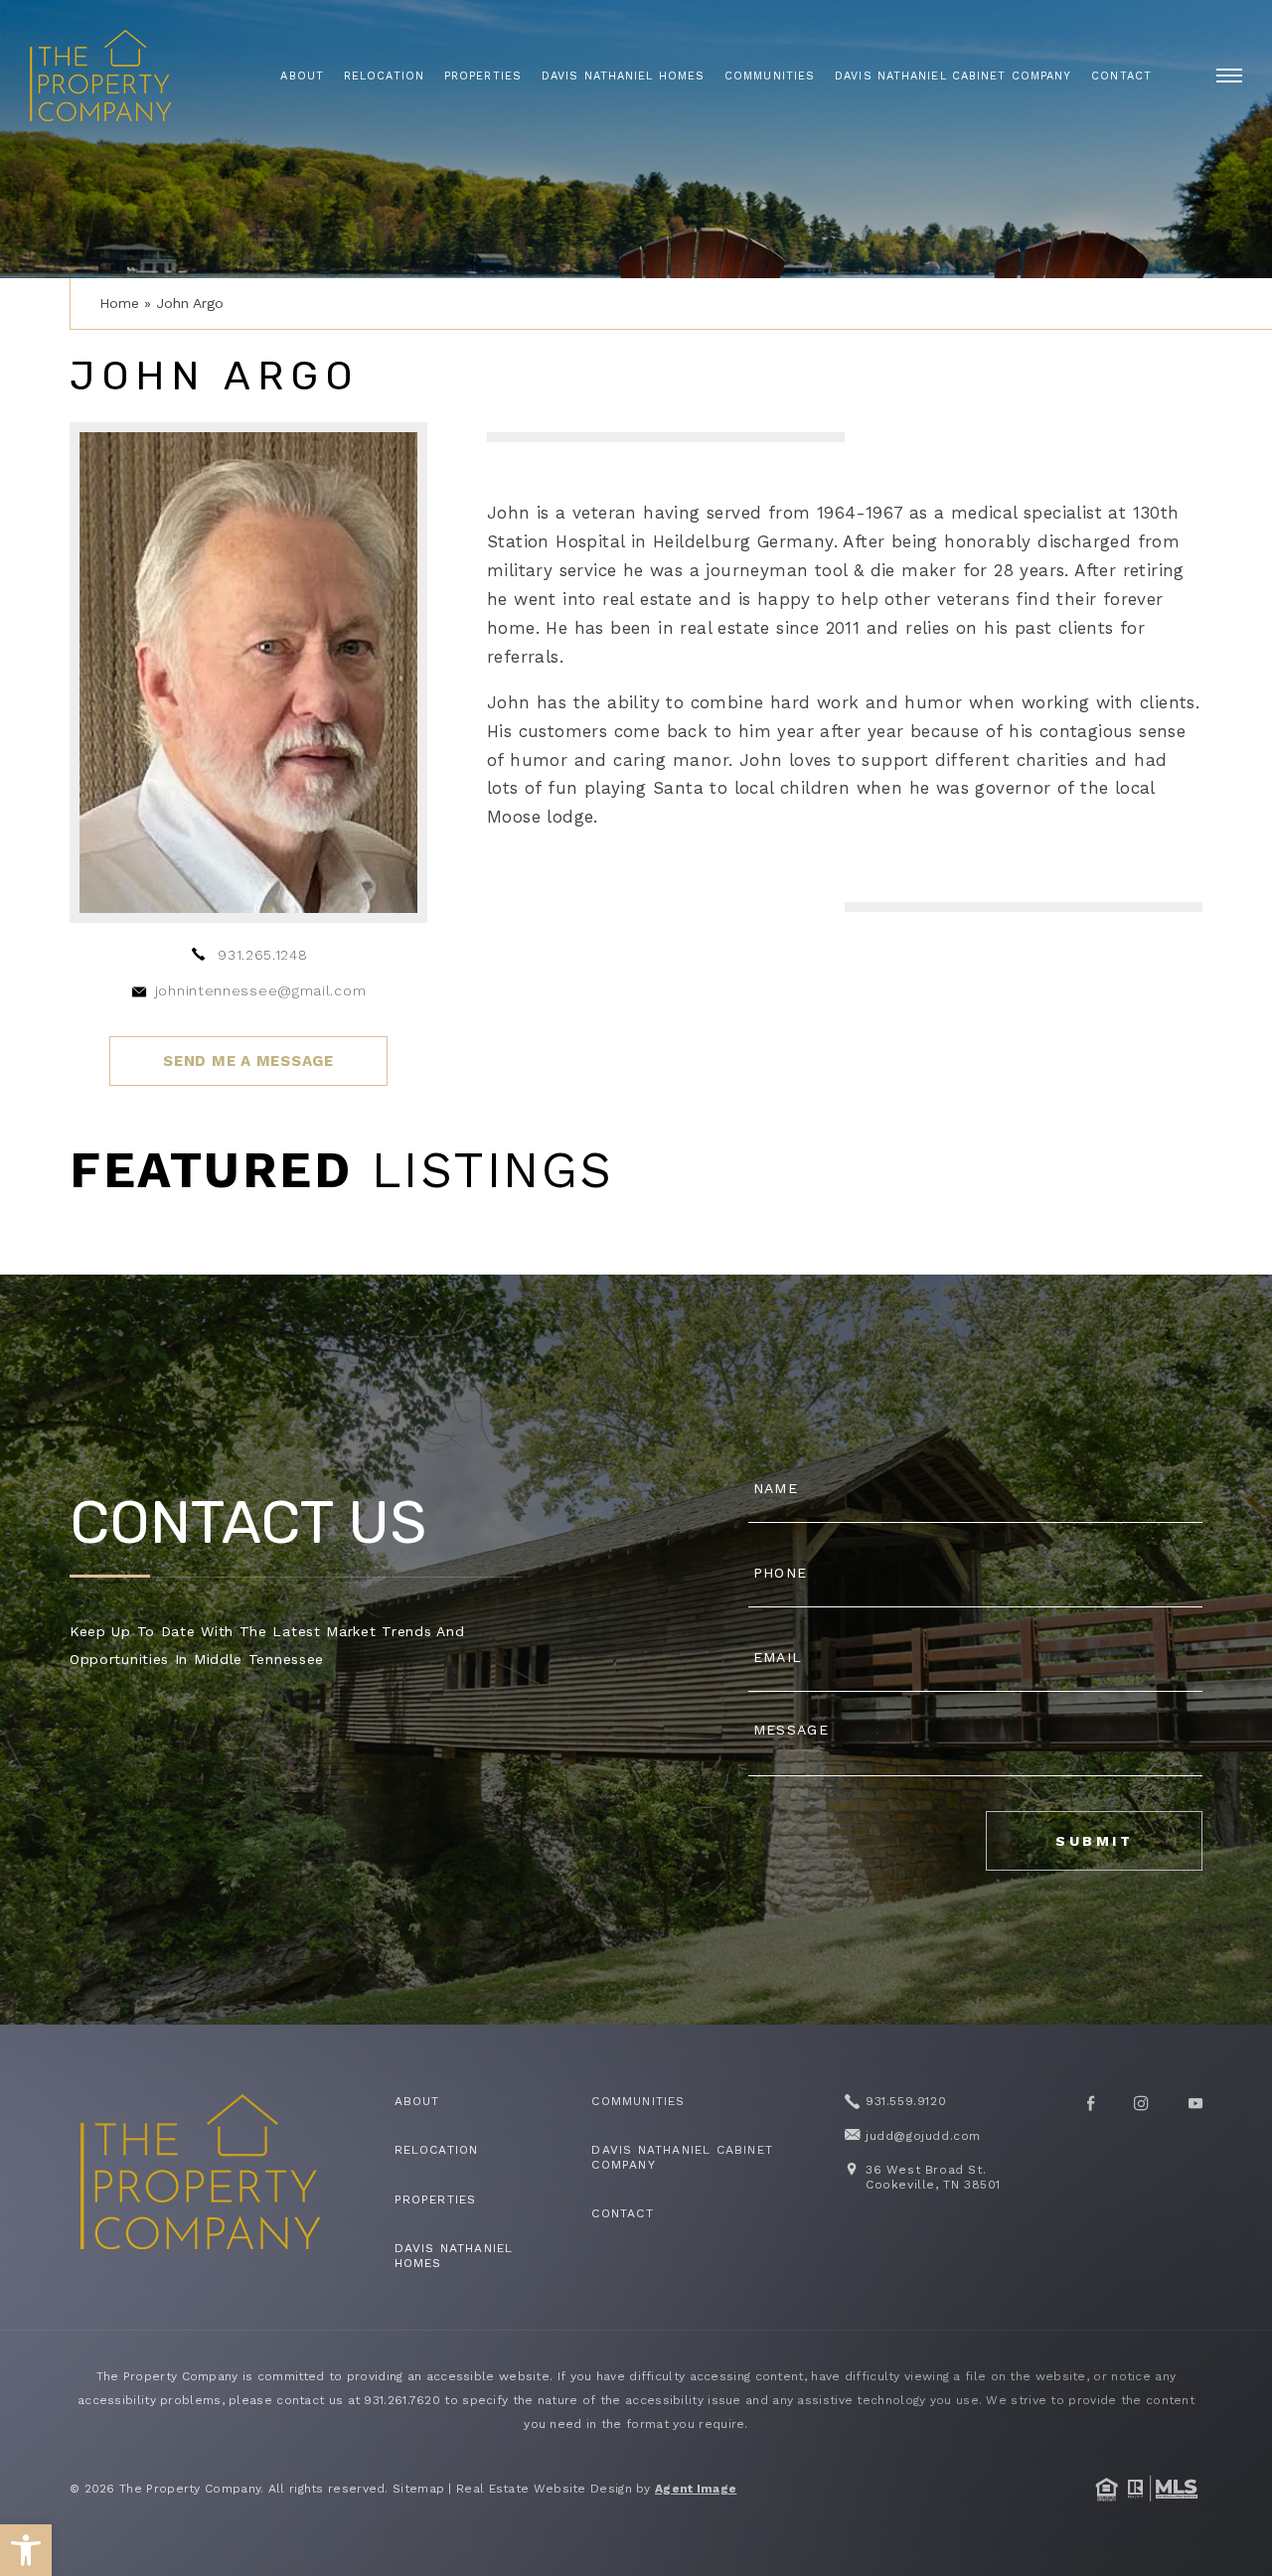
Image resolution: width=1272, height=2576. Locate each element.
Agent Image (696, 2489)
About (302, 76)
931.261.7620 (402, 2400)
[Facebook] (1091, 2103)
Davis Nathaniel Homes (623, 76)
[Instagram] (1141, 2103)
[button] (26, 2550)
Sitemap (418, 2489)
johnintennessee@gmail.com (261, 990)
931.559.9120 (906, 2101)
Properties (483, 76)
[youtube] (1195, 2103)
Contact (1121, 76)
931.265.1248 (262, 955)
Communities (770, 76)
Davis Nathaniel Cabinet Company (953, 76)
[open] (1229, 76)
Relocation (384, 76)
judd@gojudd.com (923, 2136)
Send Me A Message (248, 1061)
